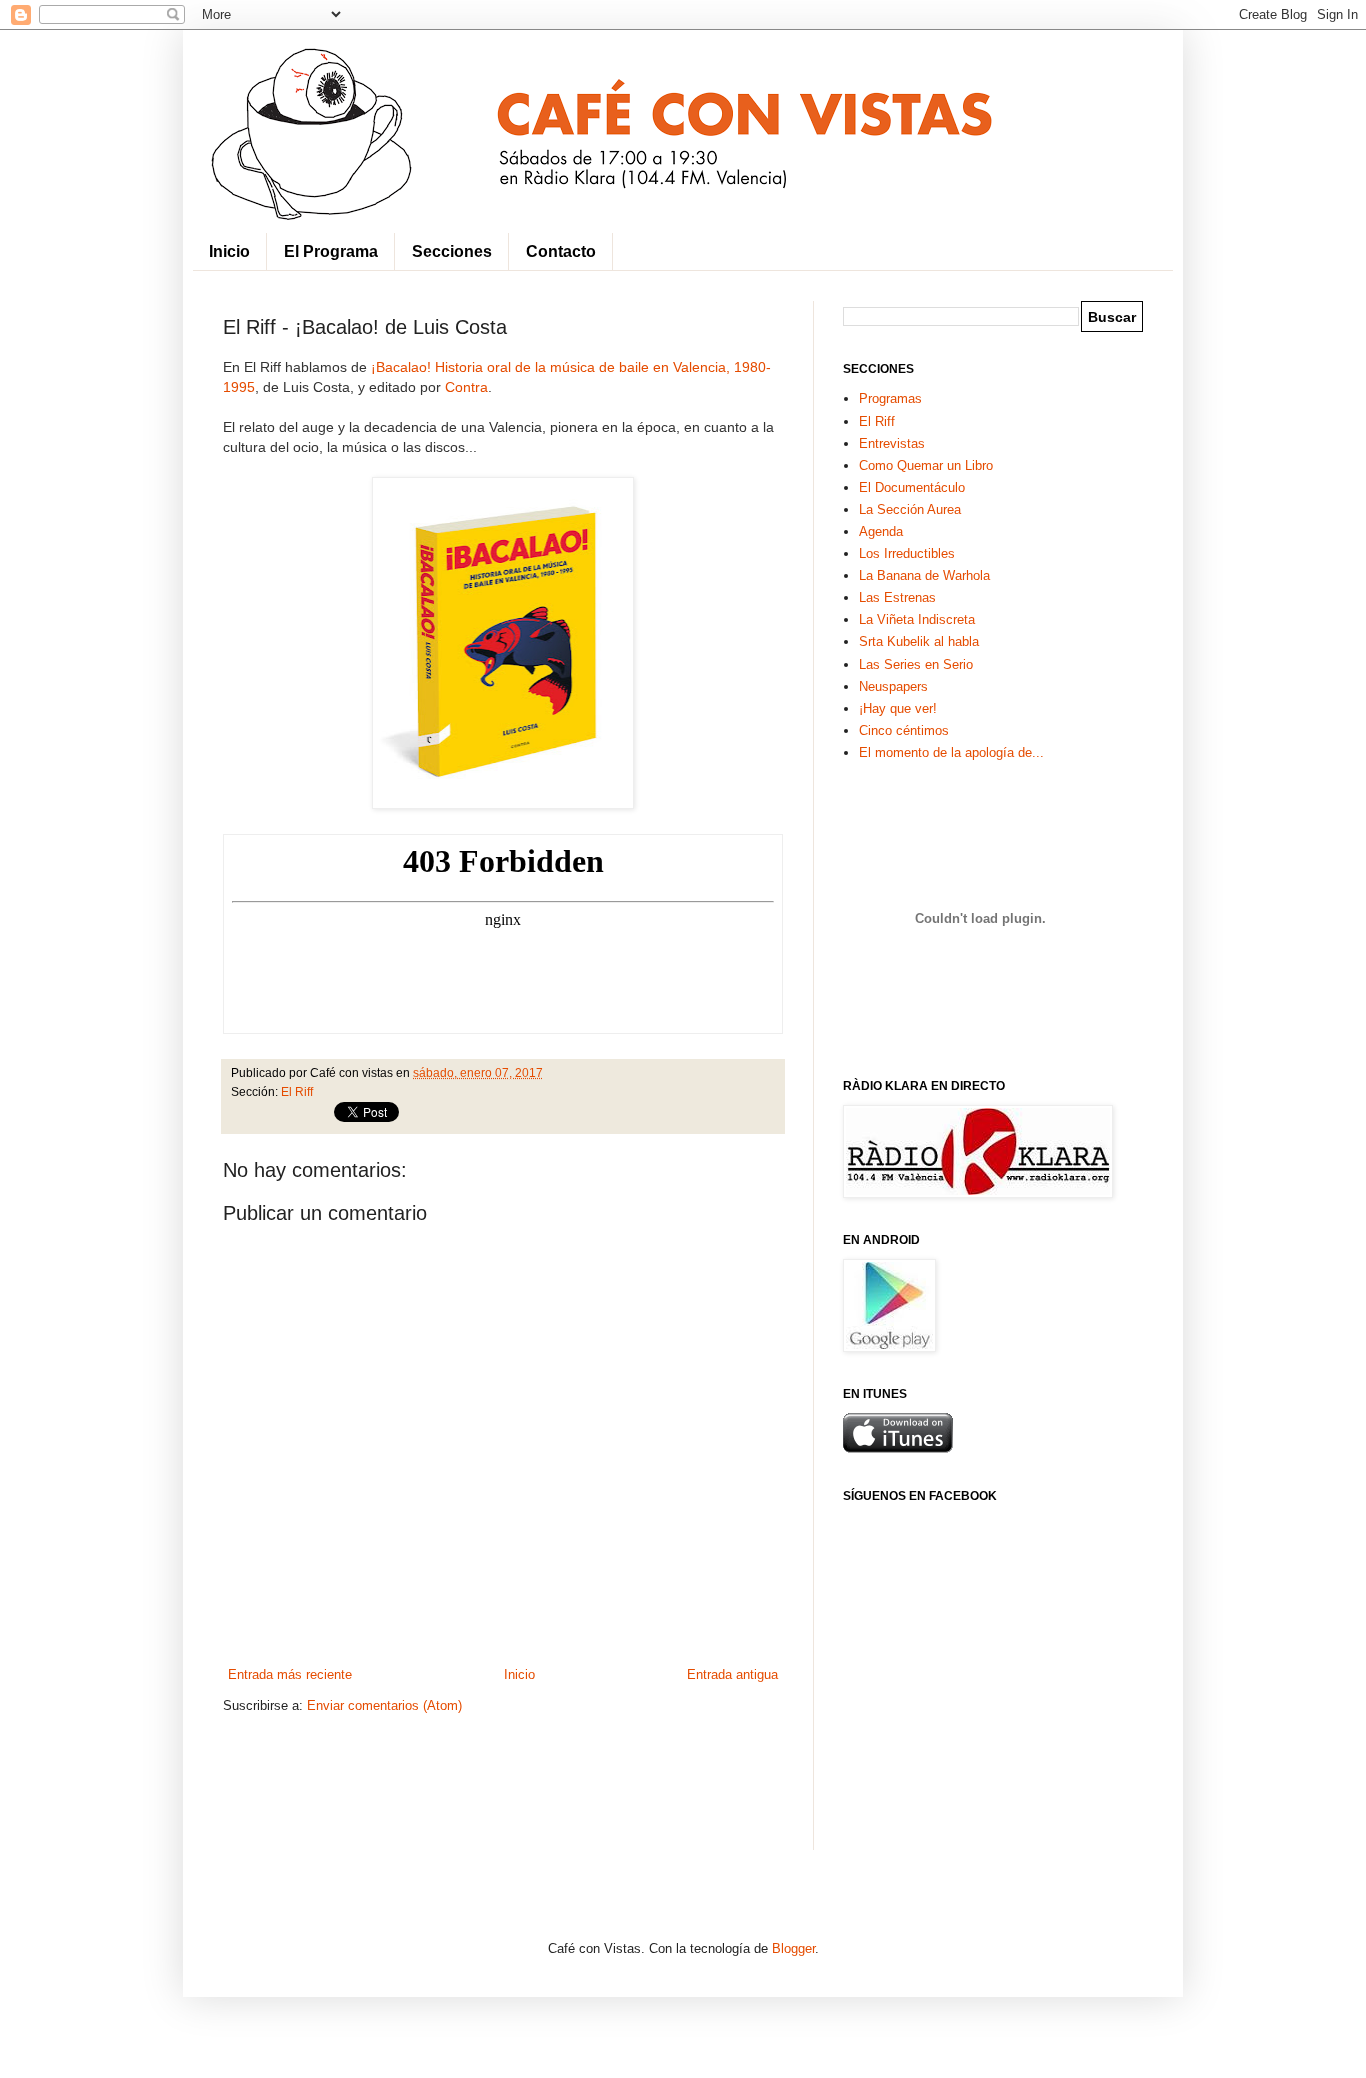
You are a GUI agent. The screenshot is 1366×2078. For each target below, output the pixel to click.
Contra (466, 387)
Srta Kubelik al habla (919, 641)
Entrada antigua (732, 1674)
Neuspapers (893, 686)
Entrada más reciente (290, 1674)
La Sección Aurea (910, 509)
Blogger (793, 1948)
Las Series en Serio (916, 664)
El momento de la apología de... (951, 752)
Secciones (452, 251)
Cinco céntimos (904, 730)
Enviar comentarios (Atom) (384, 1705)
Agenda (881, 531)
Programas (890, 398)
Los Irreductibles (907, 553)
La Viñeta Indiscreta (917, 619)
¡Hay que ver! (898, 708)
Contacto (561, 251)
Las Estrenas (897, 597)
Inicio (229, 251)
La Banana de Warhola (924, 575)
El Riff (297, 1091)
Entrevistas (892, 443)
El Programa (331, 251)
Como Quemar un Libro (926, 465)
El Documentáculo (912, 487)
